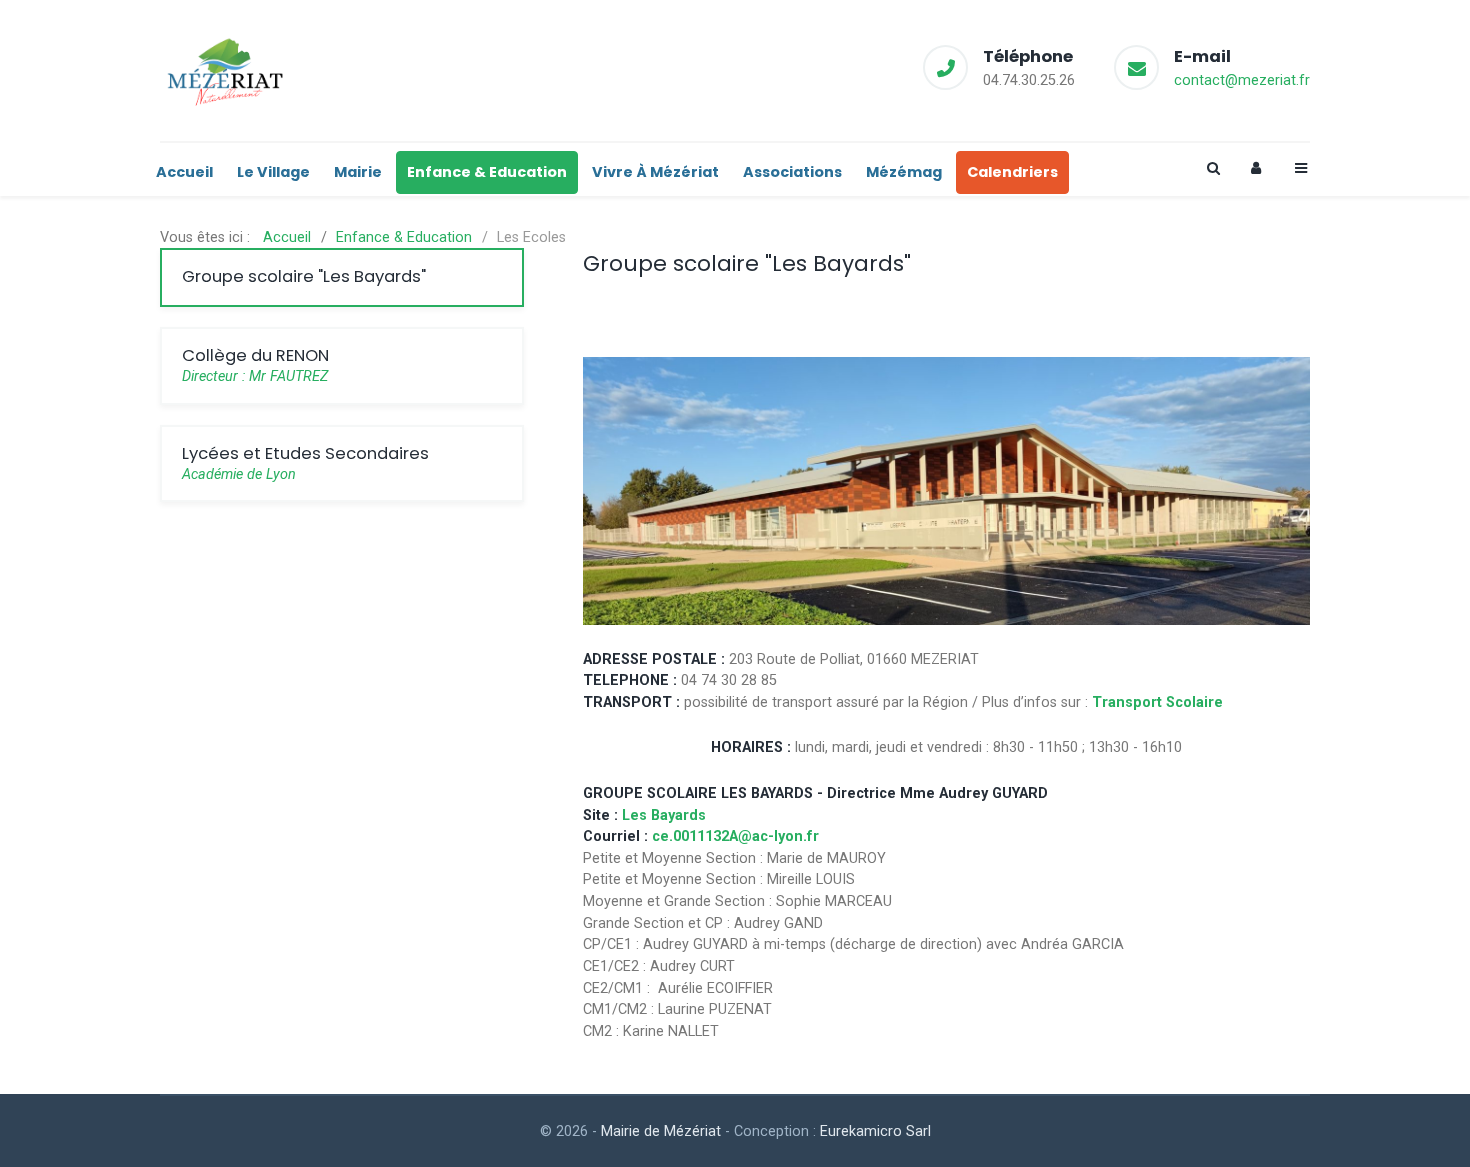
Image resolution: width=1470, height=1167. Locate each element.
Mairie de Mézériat (661, 1131)
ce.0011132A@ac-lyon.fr (735, 836)
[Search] (1212, 168)
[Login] (1256, 168)
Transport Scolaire (1157, 702)
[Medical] (225, 70)
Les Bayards (664, 815)
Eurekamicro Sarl (875, 1131)
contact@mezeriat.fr (1242, 80)
